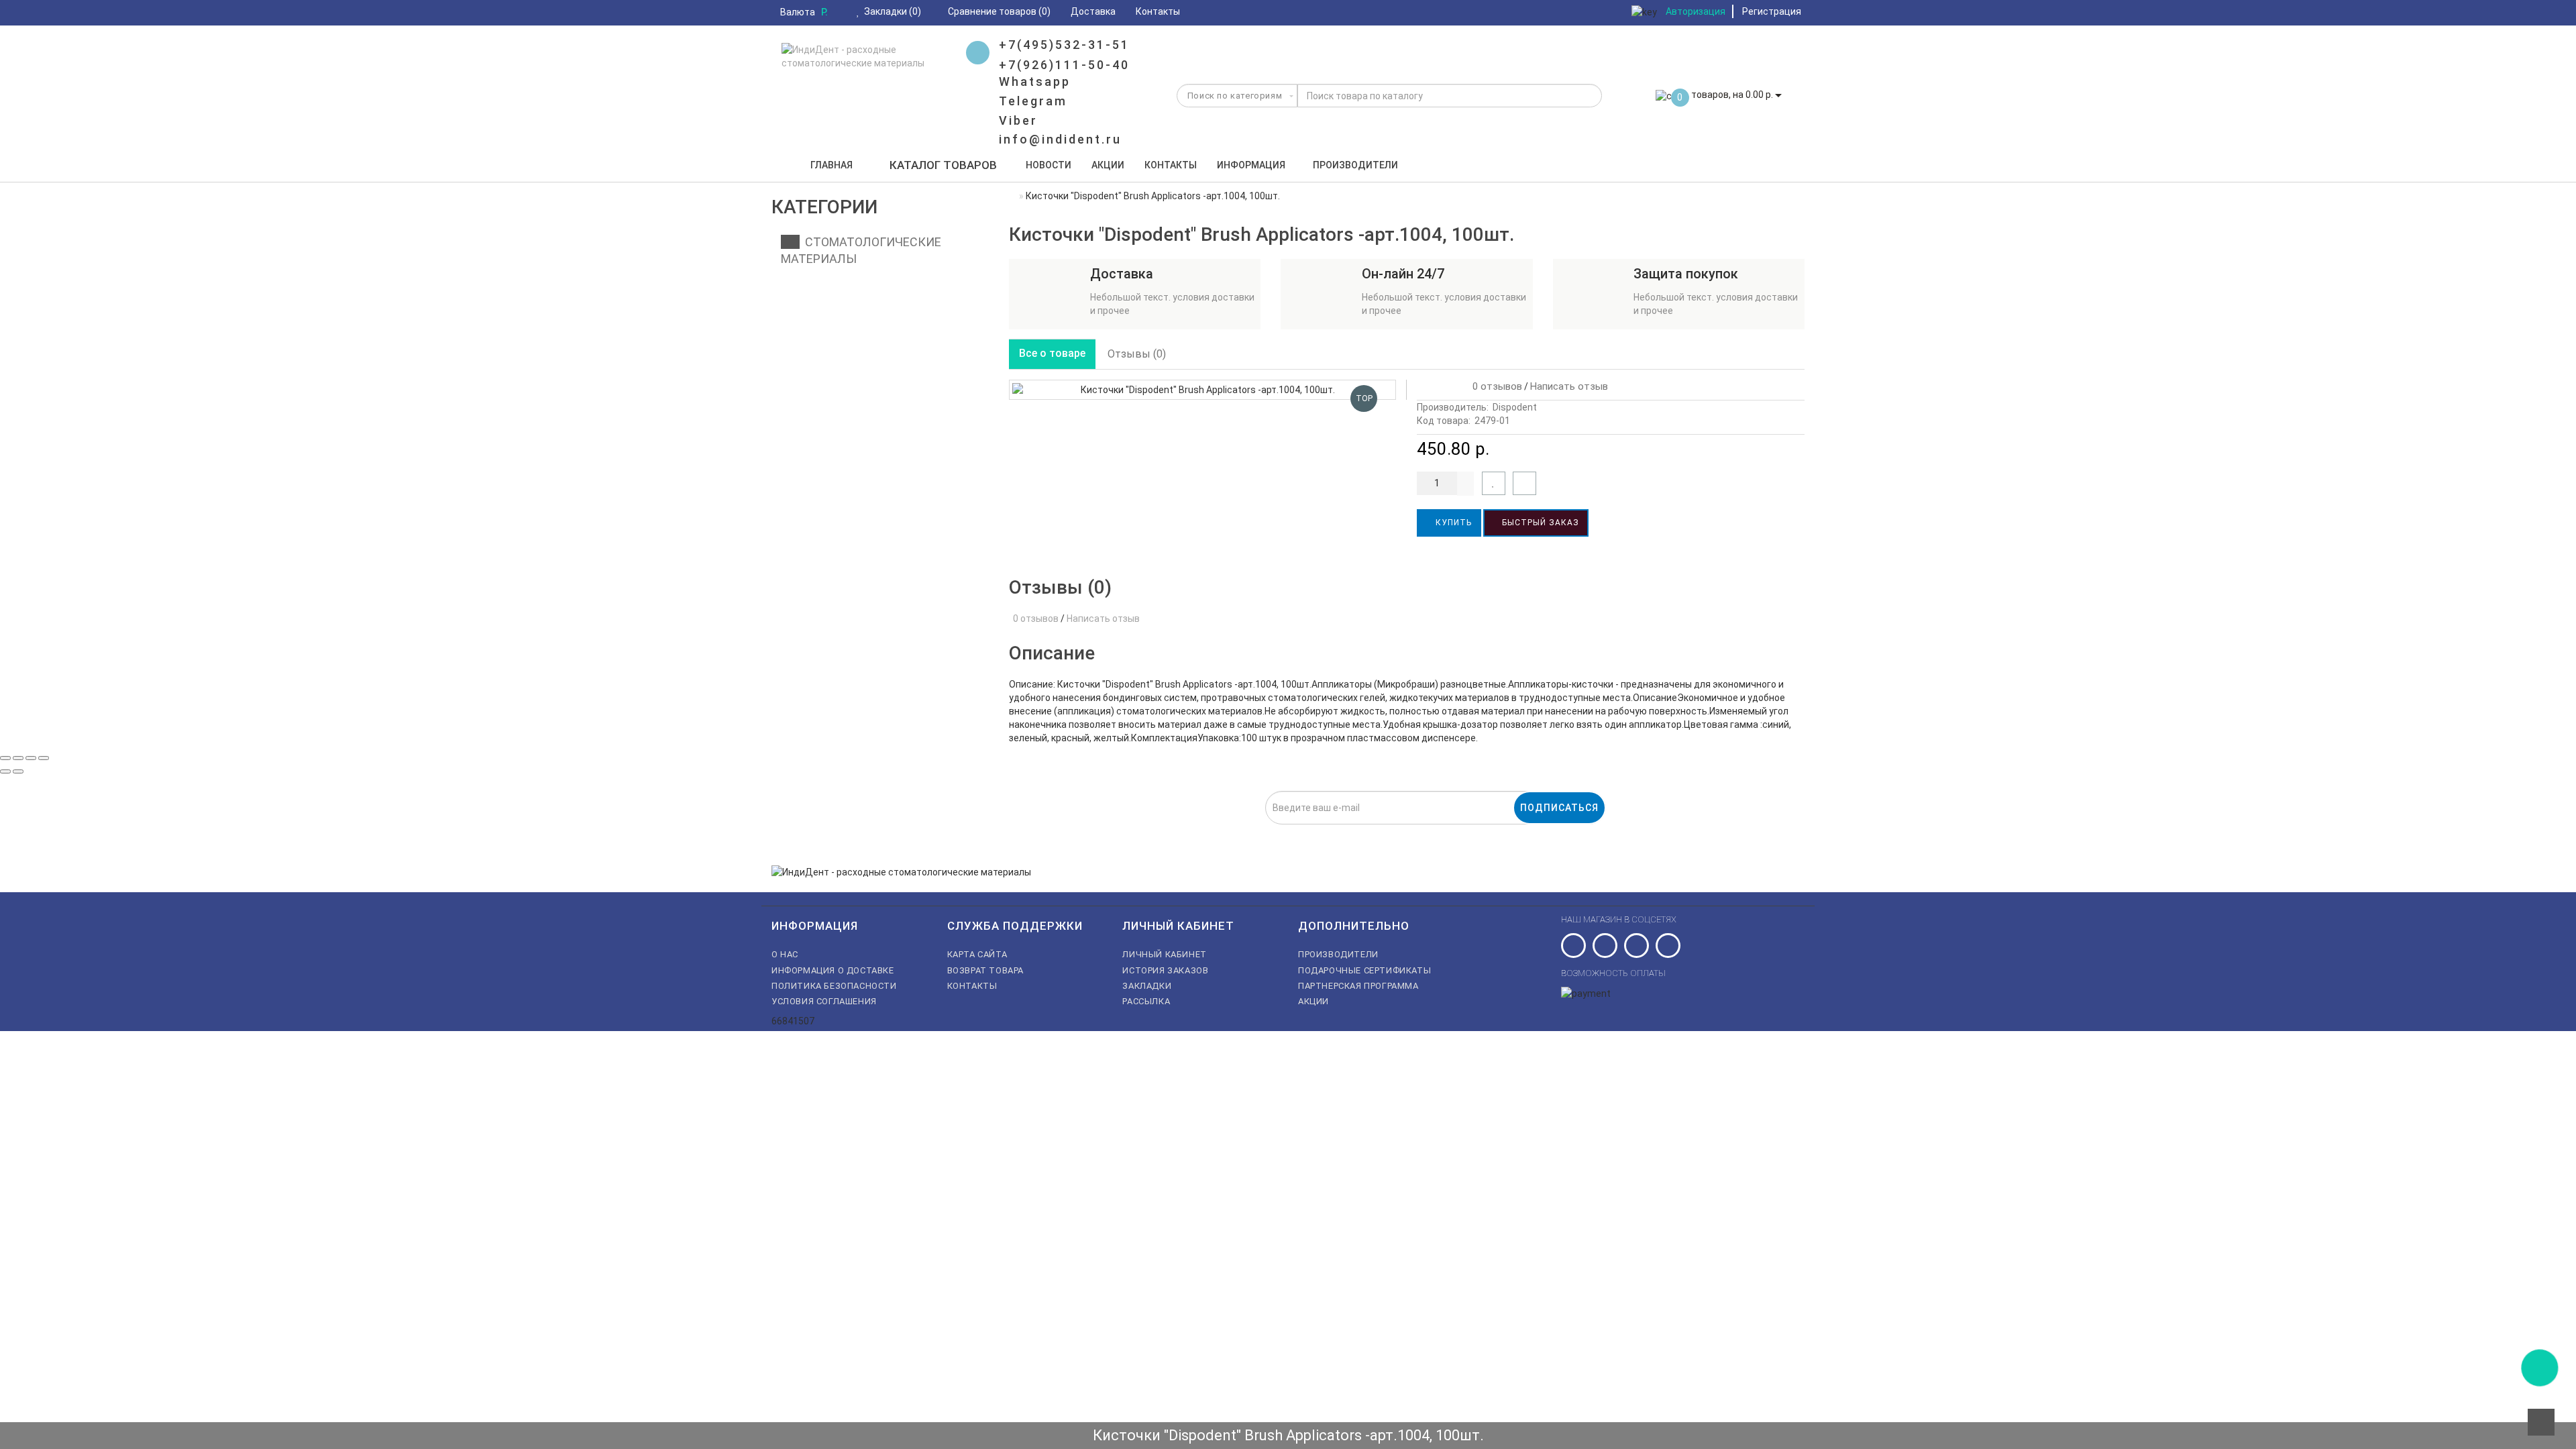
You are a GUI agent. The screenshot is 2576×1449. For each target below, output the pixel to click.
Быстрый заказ (1539, 523)
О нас (785, 954)
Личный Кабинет (1164, 954)
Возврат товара (985, 970)
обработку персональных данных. (1224, 832)
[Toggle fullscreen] (31, 758)
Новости (1049, 165)
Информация (1251, 165)
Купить (1452, 523)
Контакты (1171, 165)
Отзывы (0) (1137, 354)
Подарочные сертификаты (1364, 970)
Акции (1108, 165)
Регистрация (1772, 11)
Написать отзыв (1569, 386)
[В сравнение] (1524, 483)
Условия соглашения (824, 1001)
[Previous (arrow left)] (5, 771)
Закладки (1147, 986)
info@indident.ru (1060, 139)
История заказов (1165, 970)
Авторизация (1696, 11)
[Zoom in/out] (44, 758)
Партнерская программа (1358, 986)
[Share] (18, 758)
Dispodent (1515, 407)
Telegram (1033, 101)
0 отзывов (1495, 386)
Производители (1355, 165)
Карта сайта (977, 954)
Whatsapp (1035, 82)
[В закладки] (1494, 483)
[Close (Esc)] (5, 758)
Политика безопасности (834, 986)
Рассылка (1146, 1001)
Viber (1018, 120)
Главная (831, 165)
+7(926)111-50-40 (1064, 65)
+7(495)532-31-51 (1064, 45)
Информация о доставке (833, 970)
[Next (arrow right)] (18, 771)
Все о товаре (1052, 353)
